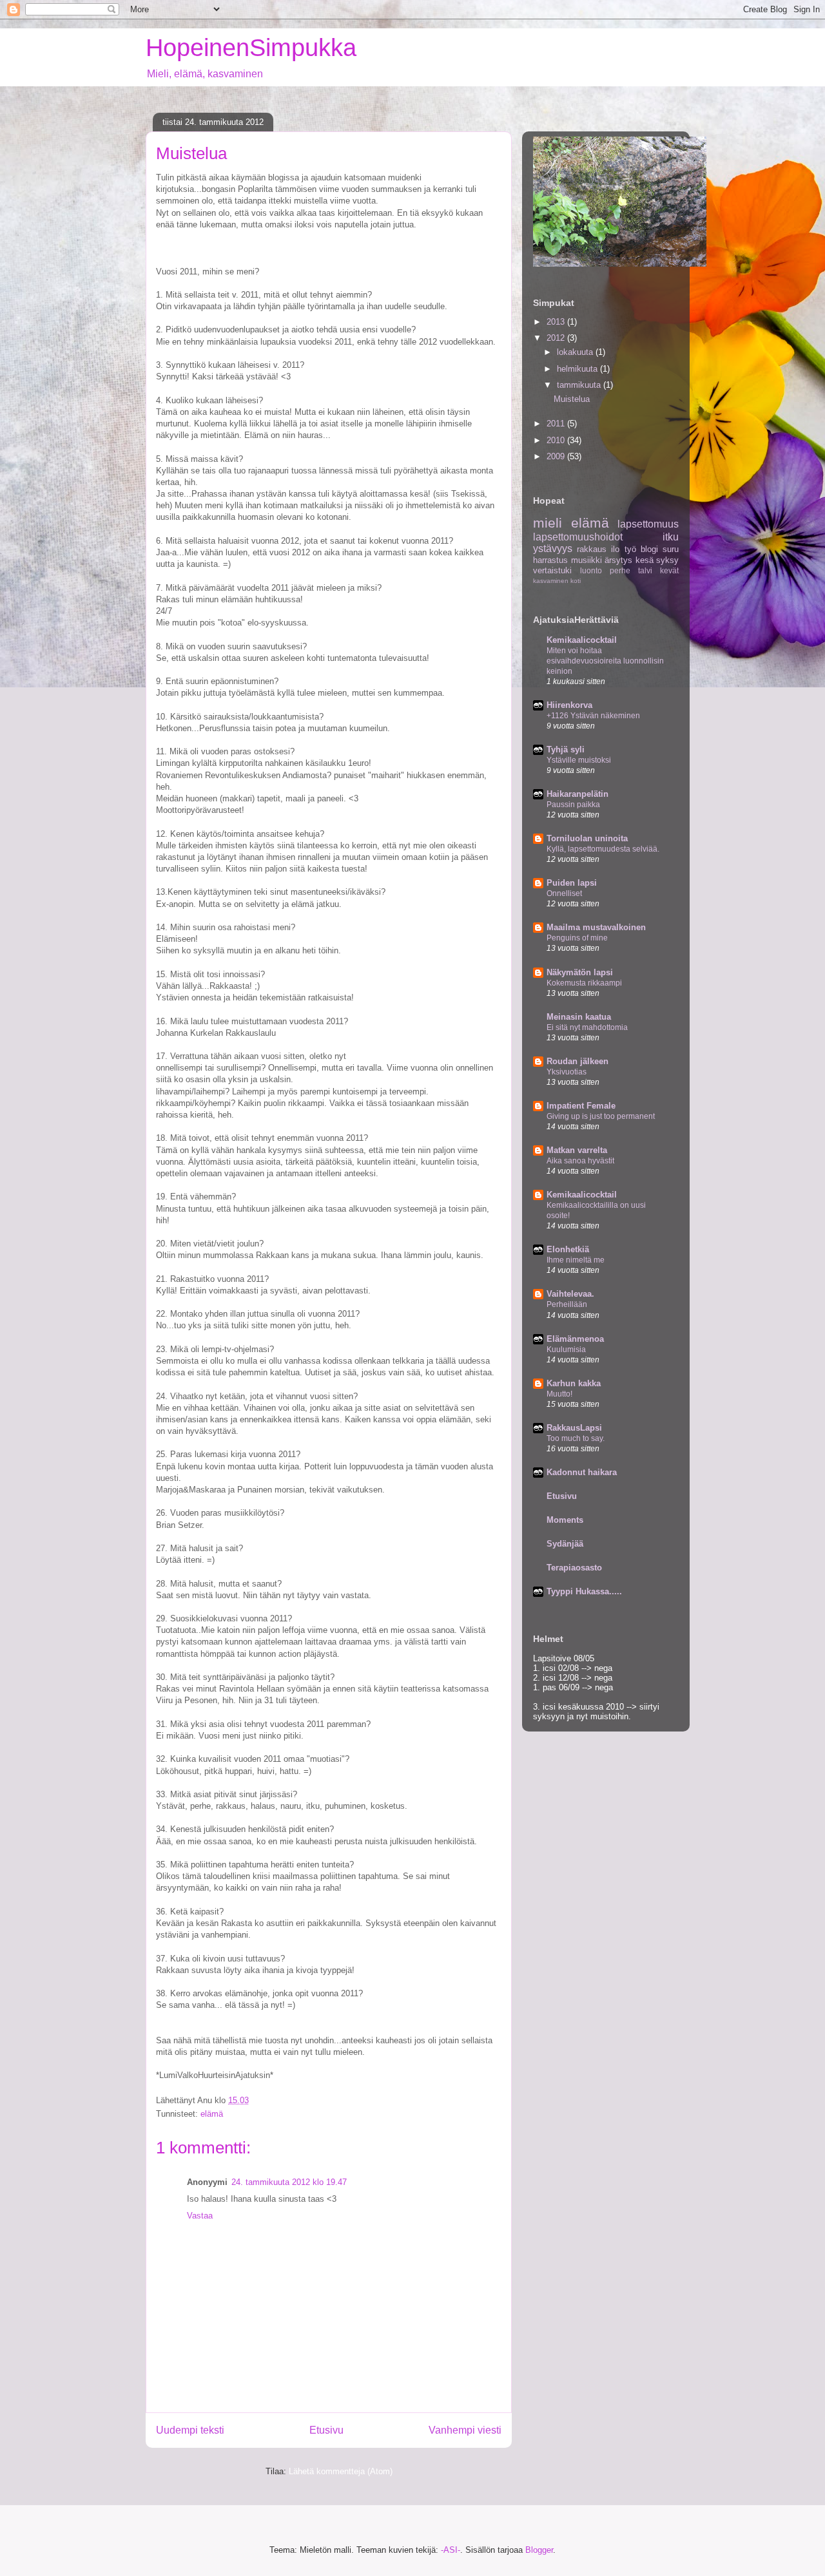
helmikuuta (578, 369)
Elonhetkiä (568, 1249)
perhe (620, 570)
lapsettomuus (648, 524)
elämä (212, 2114)
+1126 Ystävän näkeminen (593, 716)
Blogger (539, 2550)
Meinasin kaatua (579, 1017)
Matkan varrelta (577, 1150)
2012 (557, 338)
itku (671, 537)
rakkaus (592, 549)
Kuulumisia (566, 1350)
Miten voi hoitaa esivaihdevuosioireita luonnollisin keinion (605, 661)
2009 (557, 456)
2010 (557, 440)
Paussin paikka (573, 805)
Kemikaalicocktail (582, 640)
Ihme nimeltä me (576, 1260)
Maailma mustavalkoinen (596, 927)
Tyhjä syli (566, 749)
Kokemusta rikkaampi (584, 983)
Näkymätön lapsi (580, 972)
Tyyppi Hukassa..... (584, 1591)
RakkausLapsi (574, 1428)
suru (671, 549)
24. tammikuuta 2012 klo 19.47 (289, 2182)
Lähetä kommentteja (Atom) (341, 2471)
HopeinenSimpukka (251, 48)
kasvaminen (551, 581)
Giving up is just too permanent (601, 1116)
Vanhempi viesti (465, 2430)
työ (630, 549)
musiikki (587, 560)
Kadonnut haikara (582, 1472)
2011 (557, 424)
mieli (548, 523)
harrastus (550, 560)
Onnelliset (564, 893)
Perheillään (567, 1304)
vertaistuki (552, 570)
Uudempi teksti (190, 2430)
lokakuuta (576, 352)
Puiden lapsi (572, 883)
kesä (645, 560)
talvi (645, 570)
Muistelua (572, 399)
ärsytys (618, 560)
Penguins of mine (577, 938)
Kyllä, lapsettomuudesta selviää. (603, 849)
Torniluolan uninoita (587, 838)
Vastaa (200, 2216)
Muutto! (559, 1394)
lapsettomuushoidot (578, 537)
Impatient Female (581, 1106)
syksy (667, 560)
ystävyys (553, 549)
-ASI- (451, 2550)
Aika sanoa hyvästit (580, 1161)
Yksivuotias (567, 1072)
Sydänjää (565, 1544)
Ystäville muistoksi (579, 760)
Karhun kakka (574, 1383)
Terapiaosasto (574, 1568)
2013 (557, 322)
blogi (649, 549)
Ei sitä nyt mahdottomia (587, 1027)
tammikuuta (580, 385)
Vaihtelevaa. (570, 1294)
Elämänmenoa (575, 1339)
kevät (669, 570)
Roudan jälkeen (577, 1061)
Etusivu (326, 2430)
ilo (615, 549)
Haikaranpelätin (577, 794)
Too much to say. (576, 1438)
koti (576, 581)
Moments (565, 1520)
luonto (591, 570)
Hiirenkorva (569, 705)
